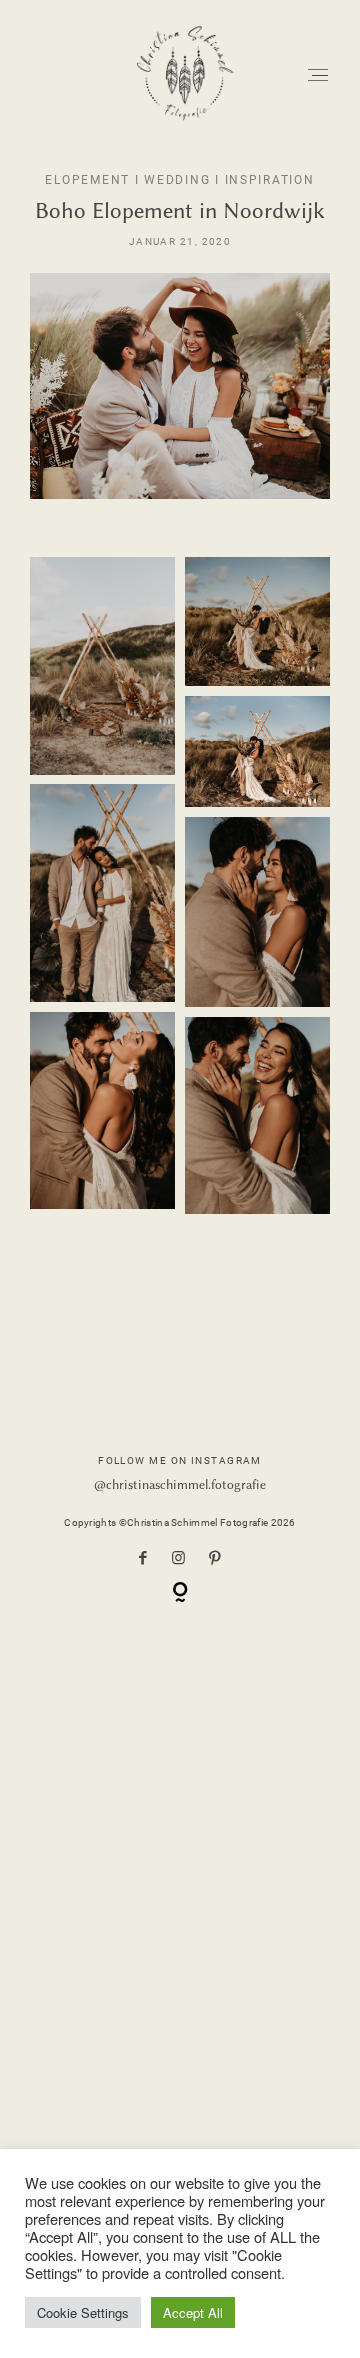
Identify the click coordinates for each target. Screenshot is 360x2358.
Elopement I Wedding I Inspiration (179, 180)
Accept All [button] (193, 2312)
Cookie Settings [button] (83, 2312)
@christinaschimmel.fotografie (180, 1484)
